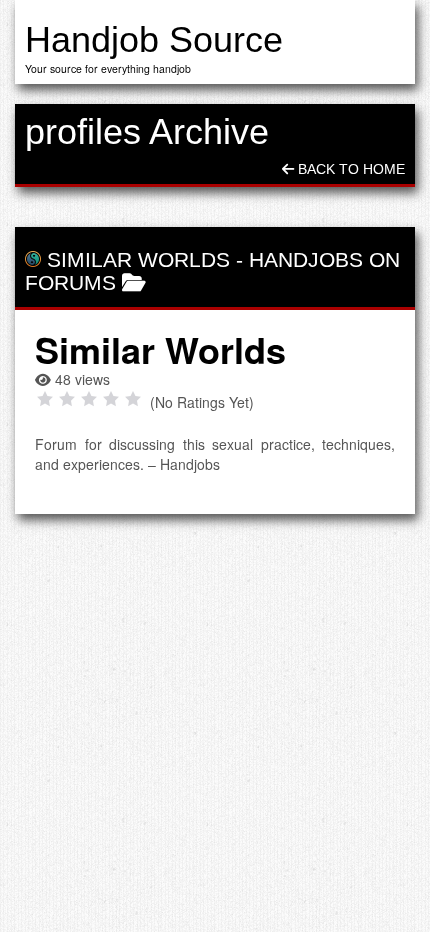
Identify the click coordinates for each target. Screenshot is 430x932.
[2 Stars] (67, 399)
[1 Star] (45, 399)
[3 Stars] (89, 399)
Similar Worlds (138, 259)
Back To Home (349, 169)
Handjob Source (154, 39)
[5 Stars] (133, 399)
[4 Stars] (111, 399)
